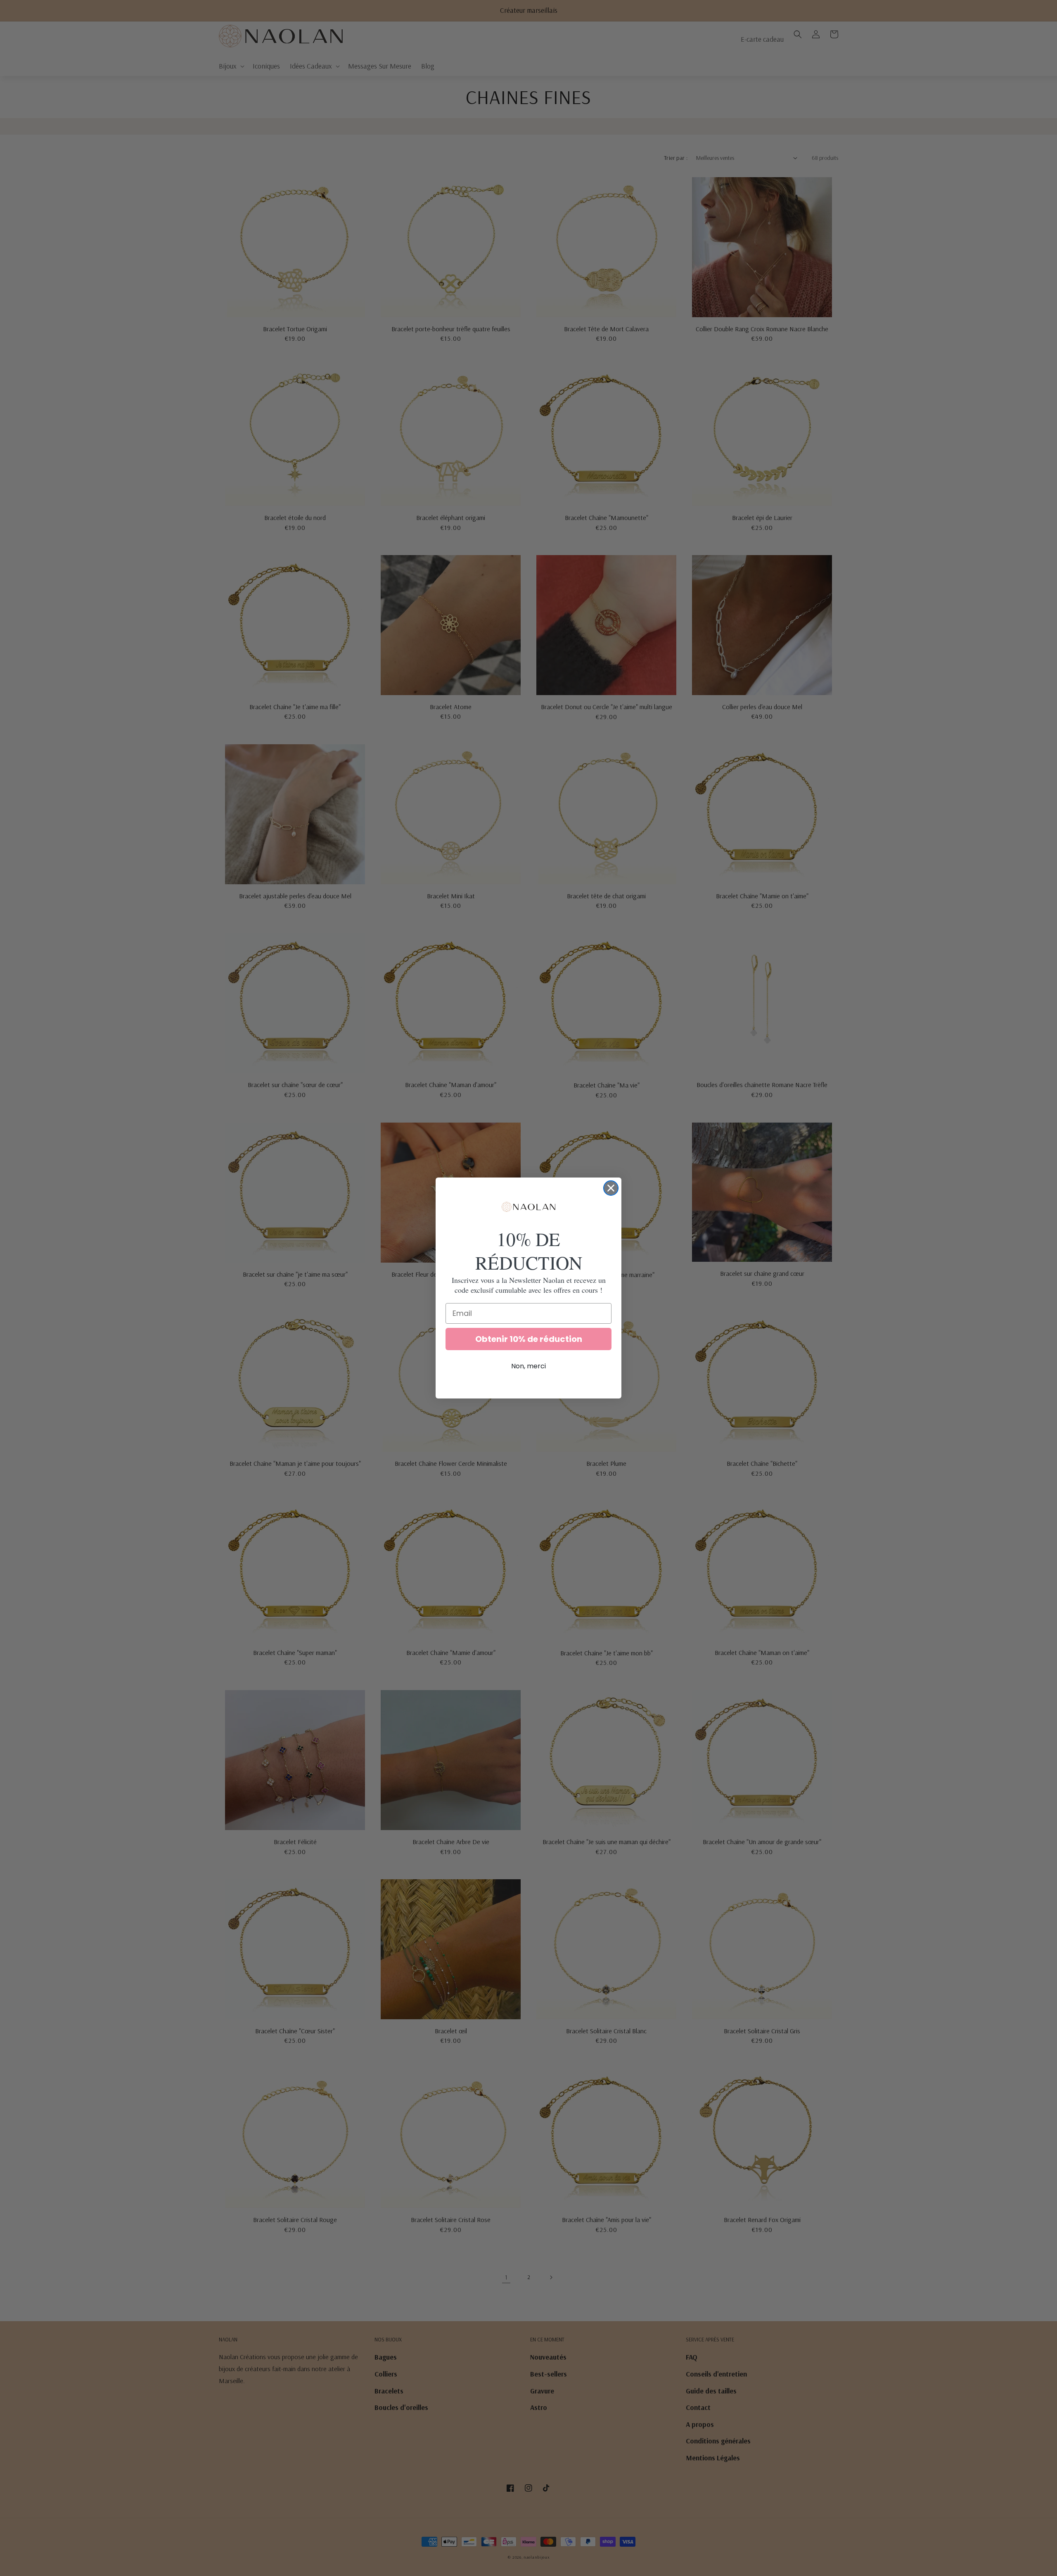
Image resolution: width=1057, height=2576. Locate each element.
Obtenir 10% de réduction (529, 1339)
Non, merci (528, 1366)
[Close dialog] (611, 1188)
